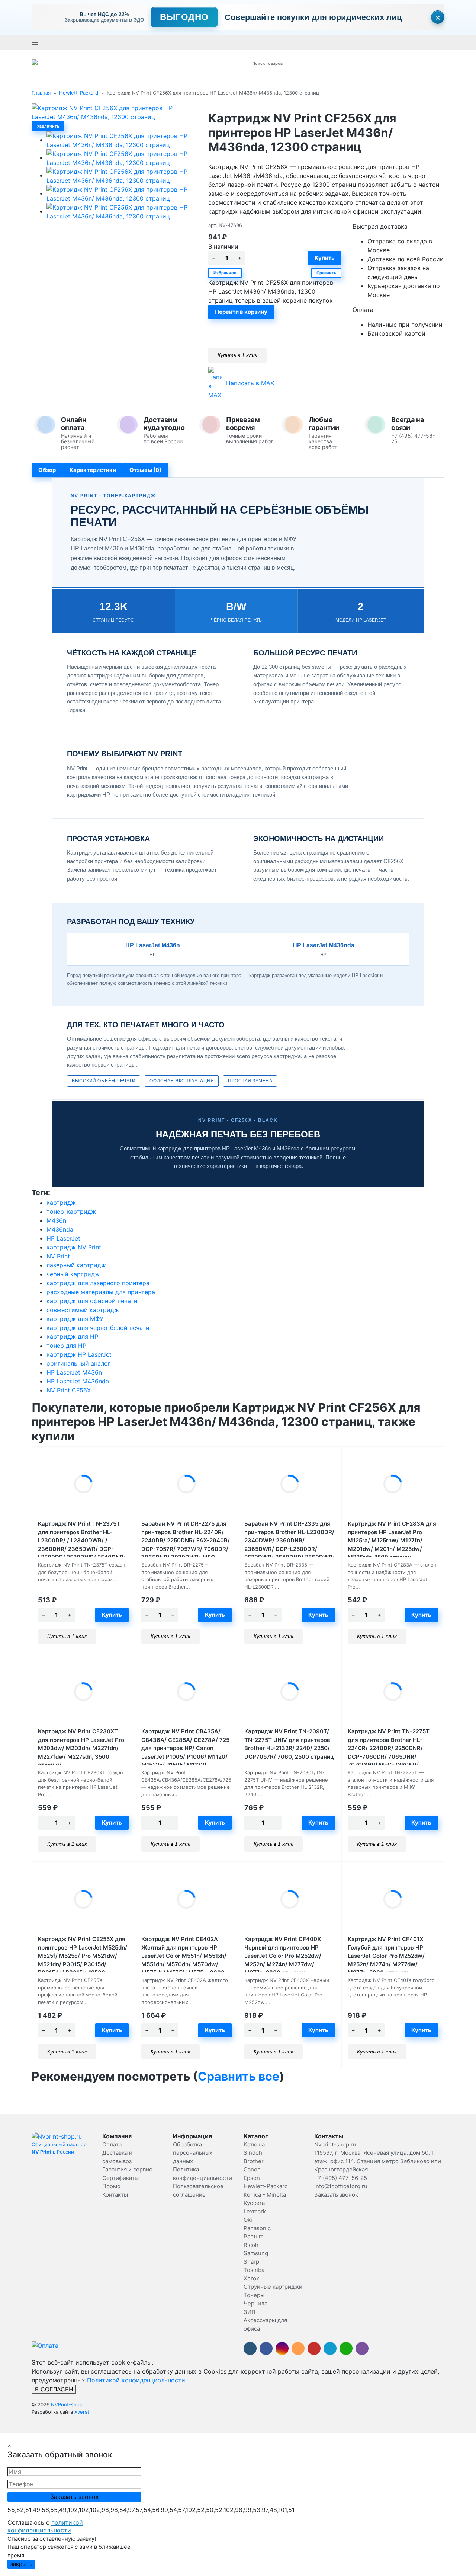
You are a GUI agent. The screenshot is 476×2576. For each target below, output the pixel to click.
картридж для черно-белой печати (98, 1328)
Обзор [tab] (47, 470)
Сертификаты (120, 2178)
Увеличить (48, 126)
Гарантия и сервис (127, 2169)
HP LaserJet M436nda (78, 1381)
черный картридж (73, 1274)
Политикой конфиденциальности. (137, 2380)
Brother (254, 2161)
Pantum (254, 2236)
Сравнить (326, 273)
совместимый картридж (83, 1310)
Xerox (251, 2278)
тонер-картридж (71, 1212)
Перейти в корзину (241, 312)
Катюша (254, 2144)
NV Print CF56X (69, 1390)
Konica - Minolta (265, 2195)
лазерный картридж (76, 1265)
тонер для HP (66, 1346)
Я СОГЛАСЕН (54, 2389)
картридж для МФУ (75, 1319)
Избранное (225, 273)
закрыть (21, 2564)
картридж (61, 1203)
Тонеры (254, 2295)
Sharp (251, 2262)
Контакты (115, 2195)
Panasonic (257, 2228)
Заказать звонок (242, 42)
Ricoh (251, 2245)
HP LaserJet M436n (74, 1372)
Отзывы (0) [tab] (145, 470)
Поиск (341, 63)
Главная (41, 93)
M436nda (60, 1229)
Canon (252, 2169)
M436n (56, 1220)
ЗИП (250, 2312)
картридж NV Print (74, 1247)
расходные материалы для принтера (101, 1292)
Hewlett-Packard (79, 93)
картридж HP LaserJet (79, 1354)
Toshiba (254, 2270)
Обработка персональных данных (193, 2153)
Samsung (256, 2253)
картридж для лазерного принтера (98, 1283)
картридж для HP (72, 1337)
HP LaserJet (63, 1238)
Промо (111, 2186)
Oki (248, 2220)
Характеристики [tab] (93, 470)
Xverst (82, 2412)
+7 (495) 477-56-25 (196, 42)
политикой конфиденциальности (45, 2526)
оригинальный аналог (78, 1363)
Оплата (112, 2144)
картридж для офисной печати (92, 1301)
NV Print (58, 1256)
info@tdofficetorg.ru (341, 2186)
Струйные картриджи (273, 2287)
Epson (252, 2178)
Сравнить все (239, 2076)
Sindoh (253, 2153)
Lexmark (255, 2211)
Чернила (255, 2303)
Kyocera (254, 2203)
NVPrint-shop (67, 2404)
